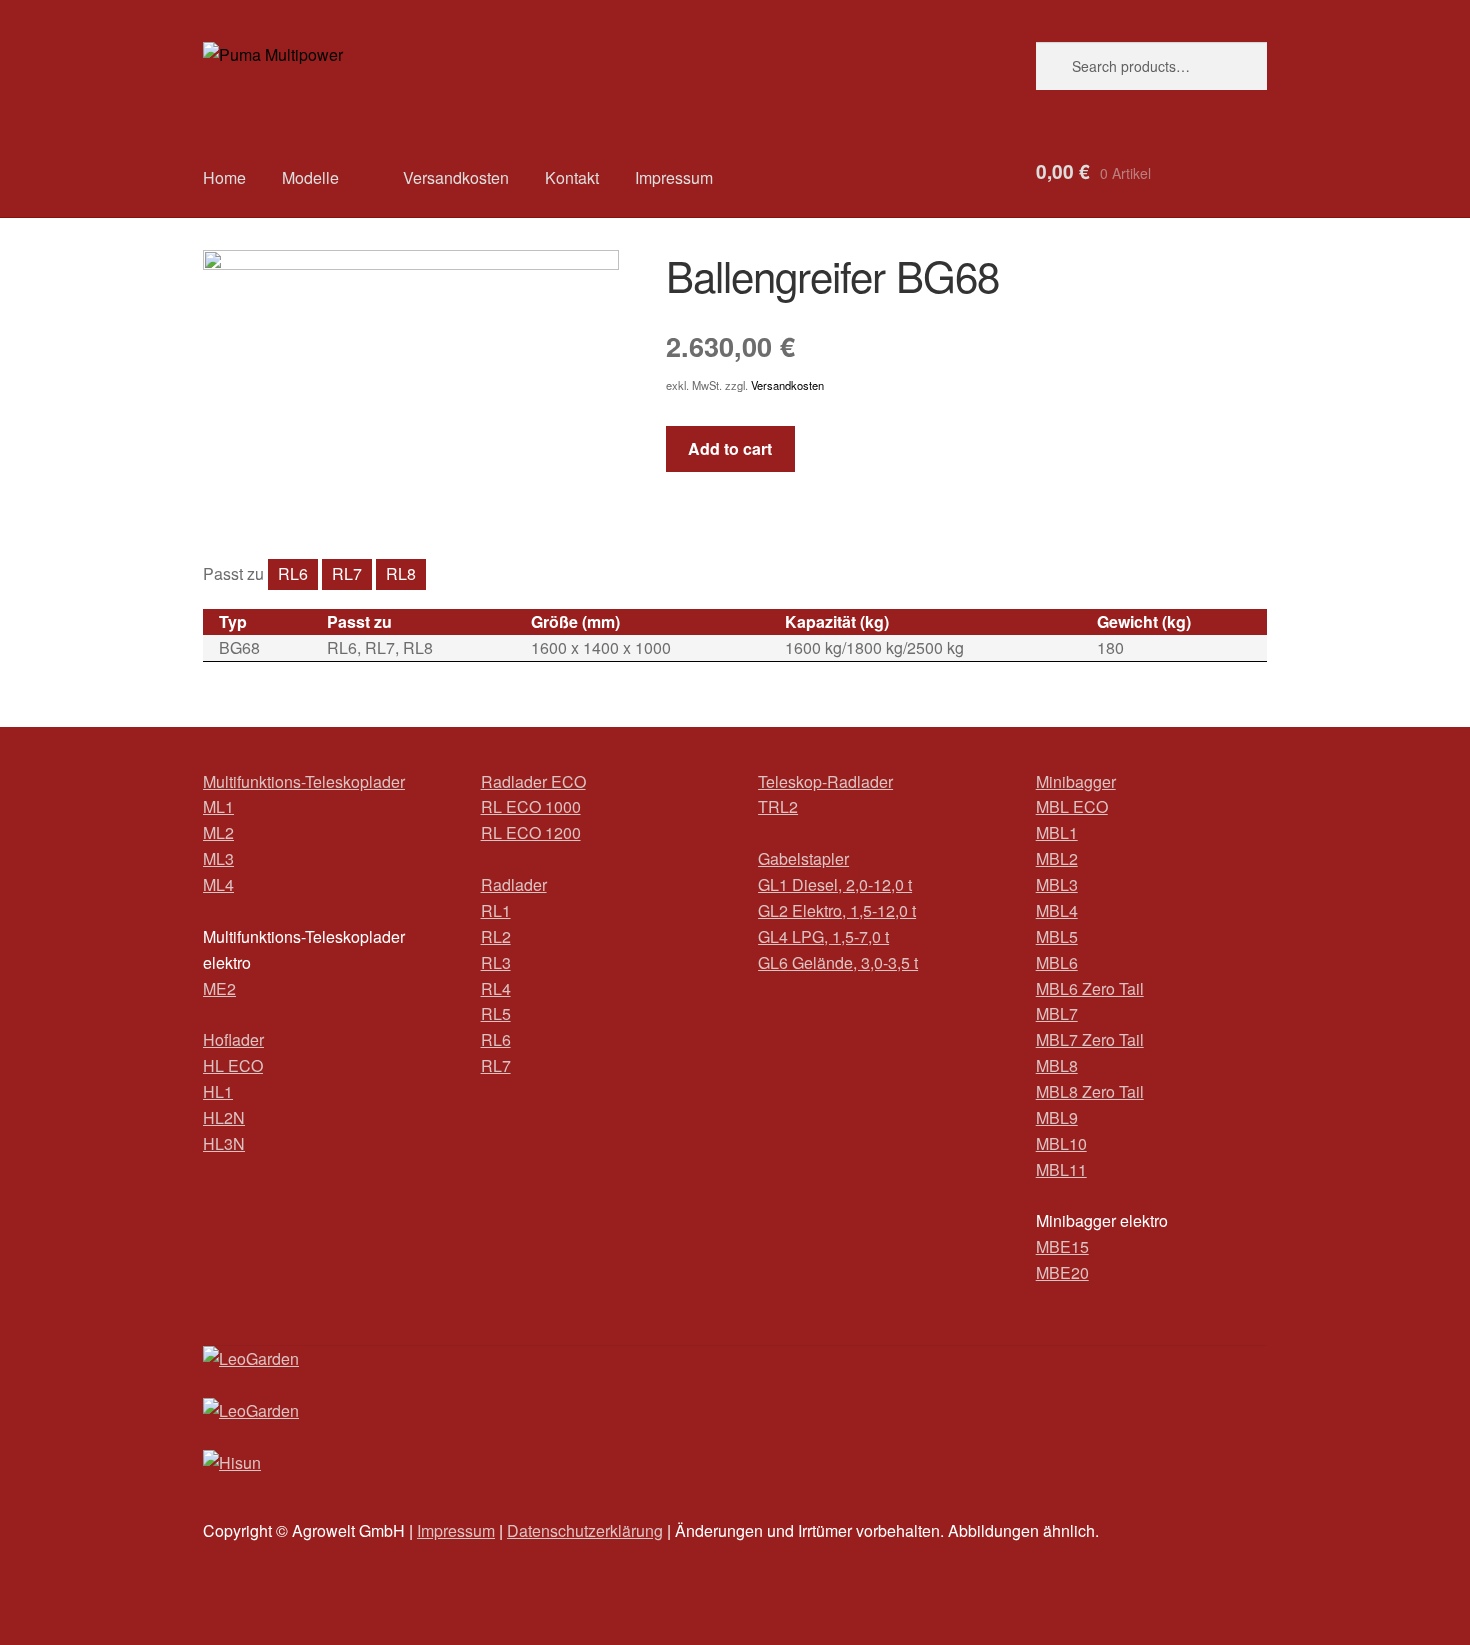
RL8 (401, 573)
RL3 (496, 962)
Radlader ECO (533, 781)
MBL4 (1057, 910)
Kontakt (572, 177)
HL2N (224, 1117)
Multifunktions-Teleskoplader (304, 781)
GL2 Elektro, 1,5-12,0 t (837, 910)
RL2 (496, 936)
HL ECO (233, 1065)
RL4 (496, 988)
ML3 (218, 858)
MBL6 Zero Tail (1090, 988)
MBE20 (1062, 1272)
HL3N (224, 1143)
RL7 (347, 573)
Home (224, 177)
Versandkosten (456, 177)
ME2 (219, 988)
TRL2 (778, 806)
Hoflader (233, 1039)
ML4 (218, 884)
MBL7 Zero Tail (1090, 1039)
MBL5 (1057, 936)
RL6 (293, 573)
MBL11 (1061, 1169)
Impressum (674, 177)
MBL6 (1057, 962)
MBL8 (1057, 1065)
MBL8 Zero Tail (1090, 1091)
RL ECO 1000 (531, 806)
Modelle (310, 177)
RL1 (496, 910)
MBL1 (1057, 832)
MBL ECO (1072, 806)
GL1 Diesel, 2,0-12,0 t (835, 884)
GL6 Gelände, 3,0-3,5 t (838, 962)
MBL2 (1057, 858)
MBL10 (1061, 1143)
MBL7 (1057, 1013)
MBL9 (1057, 1117)
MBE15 (1062, 1246)
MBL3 (1057, 884)
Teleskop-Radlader (825, 781)
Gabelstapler (803, 858)
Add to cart (730, 448)
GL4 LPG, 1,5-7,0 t (823, 936)
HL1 (218, 1091)
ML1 (218, 806)
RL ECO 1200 (531, 832)
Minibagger (1076, 781)
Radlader (514, 884)
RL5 (496, 1013)
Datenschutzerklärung (585, 1530)
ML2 (218, 832)
